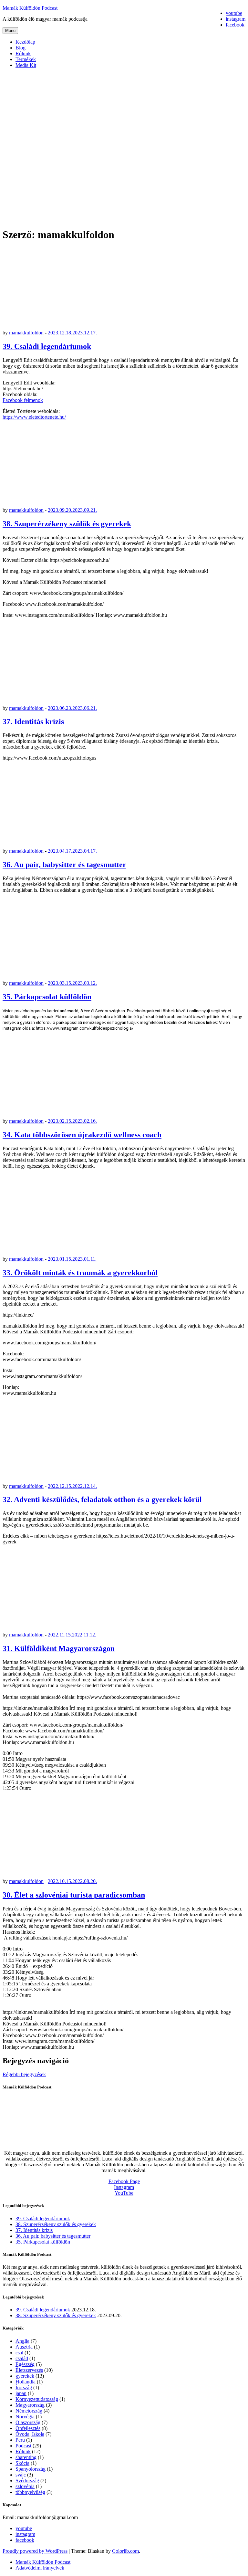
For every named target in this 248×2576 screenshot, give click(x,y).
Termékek (26, 59)
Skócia (22, 2463)
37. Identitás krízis (33, 721)
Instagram (124, 2187)
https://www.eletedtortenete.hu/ (34, 417)
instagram (25, 2534)
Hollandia (26, 2382)
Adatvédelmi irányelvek (40, 2568)
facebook (25, 2540)
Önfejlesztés (28, 2428)
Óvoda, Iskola (30, 2434)
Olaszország (28, 2422)
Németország (29, 2411)
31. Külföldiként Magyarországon (59, 1648)
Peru (20, 2440)
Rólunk (23, 53)
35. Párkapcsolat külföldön (47, 997)
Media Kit (26, 65)
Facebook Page (124, 2181)
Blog (21, 48)
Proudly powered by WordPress (35, 2551)
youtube (24, 2528)
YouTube (124, 2193)
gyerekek (25, 2376)
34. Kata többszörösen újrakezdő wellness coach (82, 1135)
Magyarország (30, 2405)
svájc (21, 2475)
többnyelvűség (30, 2492)
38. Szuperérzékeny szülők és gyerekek (67, 524)
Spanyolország (31, 2469)
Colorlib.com (125, 2551)
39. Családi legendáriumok (47, 346)
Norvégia (25, 2417)
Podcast (23, 2446)
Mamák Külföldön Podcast (30, 8)
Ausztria (24, 2347)
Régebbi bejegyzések (24, 2074)
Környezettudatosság (37, 2399)
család (22, 2358)
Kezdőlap (25, 42)
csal (19, 2353)
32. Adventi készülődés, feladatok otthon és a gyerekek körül (102, 1499)
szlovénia (25, 2486)
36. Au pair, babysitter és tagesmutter (64, 865)
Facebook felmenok (23, 400)
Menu (10, 31)
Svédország (27, 2481)
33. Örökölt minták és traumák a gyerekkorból (80, 1273)
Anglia (22, 2341)
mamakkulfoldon (26, 333)
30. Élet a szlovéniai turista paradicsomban (74, 1895)
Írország (24, 2387)
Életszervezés (29, 2370)
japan (21, 2393)
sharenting (26, 2457)
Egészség (25, 2364)
